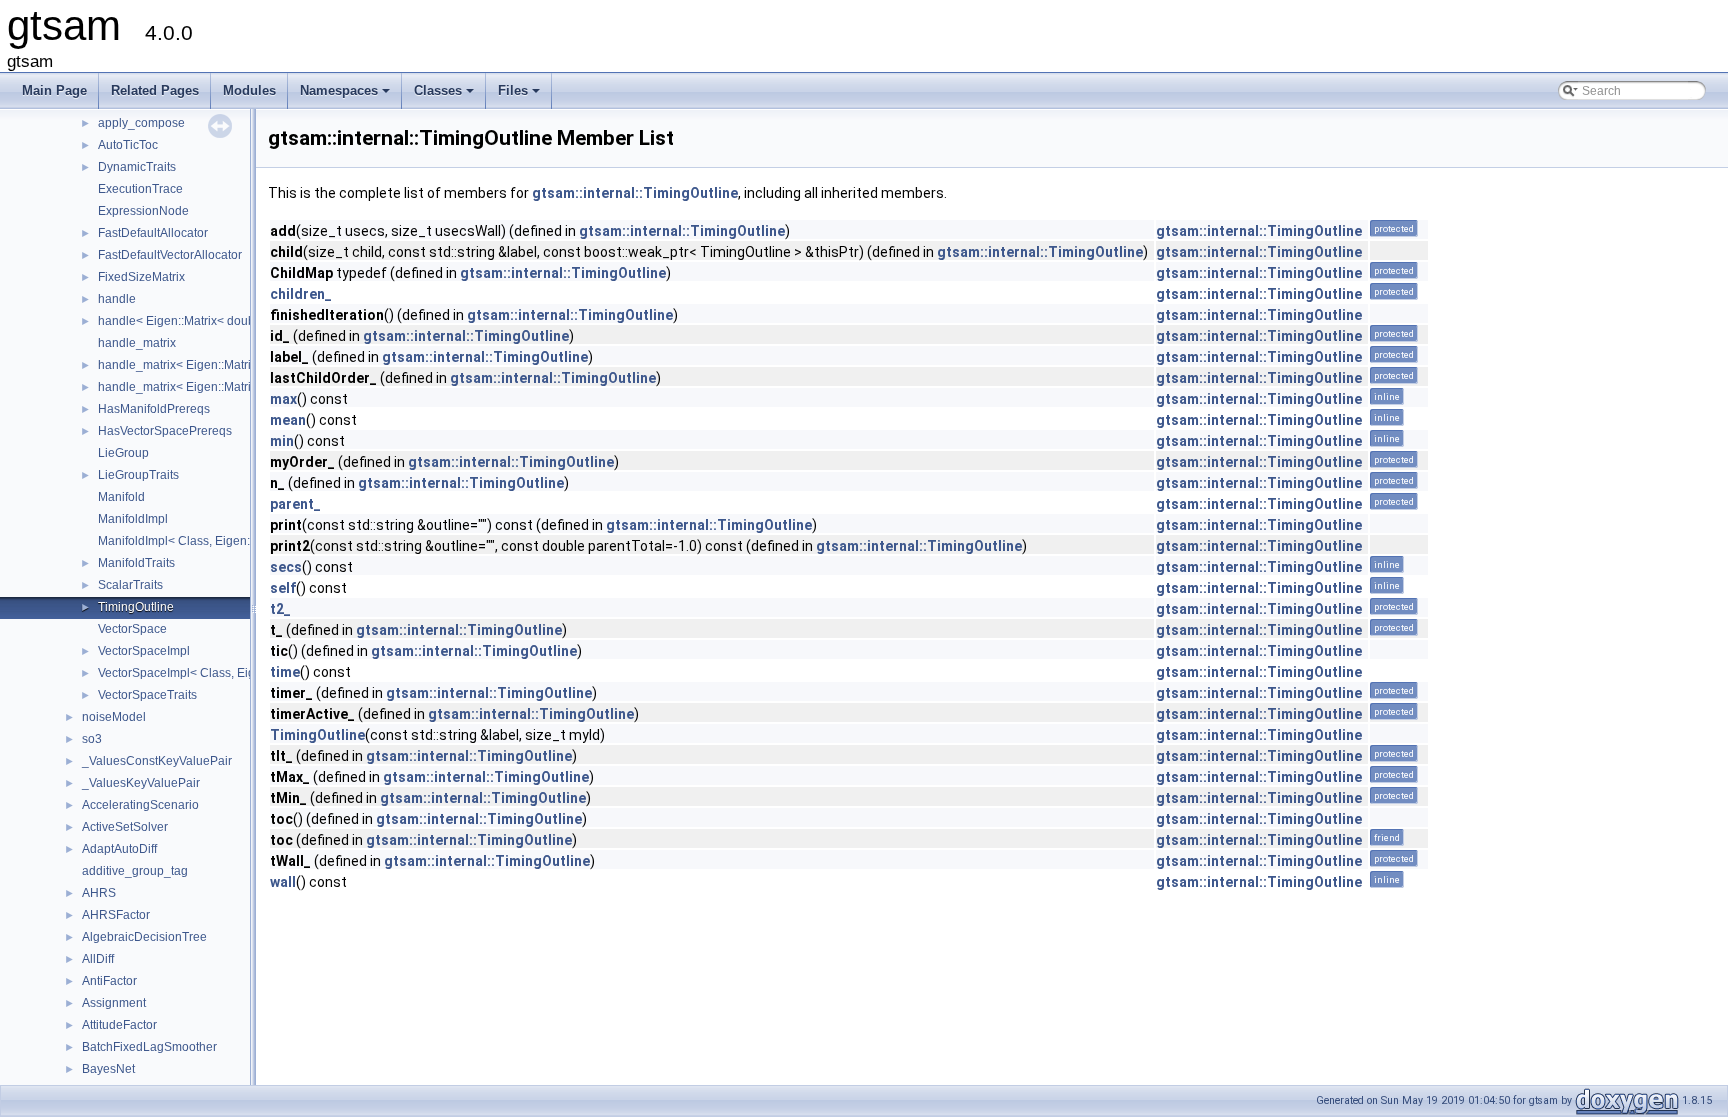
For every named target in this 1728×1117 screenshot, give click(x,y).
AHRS (99, 893)
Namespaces (346, 96)
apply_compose (141, 123)
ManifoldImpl (133, 519)
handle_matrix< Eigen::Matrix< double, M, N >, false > (243, 365)
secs (286, 567)
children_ (301, 294)
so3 (92, 739)
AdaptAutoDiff (119, 849)
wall (283, 882)
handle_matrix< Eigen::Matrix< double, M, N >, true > (240, 387)
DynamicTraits (137, 167)
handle (117, 299)
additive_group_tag (135, 871)
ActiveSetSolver (125, 827)
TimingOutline (136, 607)
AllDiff (98, 959)
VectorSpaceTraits (147, 695)
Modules (249, 90)
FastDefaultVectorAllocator (170, 255)
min (282, 441)
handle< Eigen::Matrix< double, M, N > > (207, 321)
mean (288, 420)
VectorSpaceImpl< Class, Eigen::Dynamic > (215, 673)
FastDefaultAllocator (153, 233)
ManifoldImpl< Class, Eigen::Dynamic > (204, 541)
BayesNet (108, 1069)
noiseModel (114, 717)
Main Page (54, 90)
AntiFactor (109, 981)
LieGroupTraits (138, 475)
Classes (445, 96)
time (285, 672)
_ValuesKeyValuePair (141, 783)
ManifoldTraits (136, 563)
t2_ (280, 609)
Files (520, 96)
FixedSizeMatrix (141, 277)
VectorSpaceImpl (144, 651)
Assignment (114, 1003)
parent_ (295, 504)
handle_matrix (137, 343)
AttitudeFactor (119, 1025)
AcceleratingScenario (140, 805)
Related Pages (155, 90)
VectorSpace (132, 629)
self (283, 588)
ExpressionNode (143, 211)
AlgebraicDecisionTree (144, 937)
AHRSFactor (116, 915)
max (283, 399)
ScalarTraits (130, 585)
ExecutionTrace (140, 189)
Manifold (121, 497)
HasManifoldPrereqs (154, 409)
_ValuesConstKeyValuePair (157, 761)
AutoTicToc (128, 145)
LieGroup (123, 453)
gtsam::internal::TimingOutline (635, 193)
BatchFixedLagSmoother (149, 1047)
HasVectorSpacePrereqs (165, 431)
